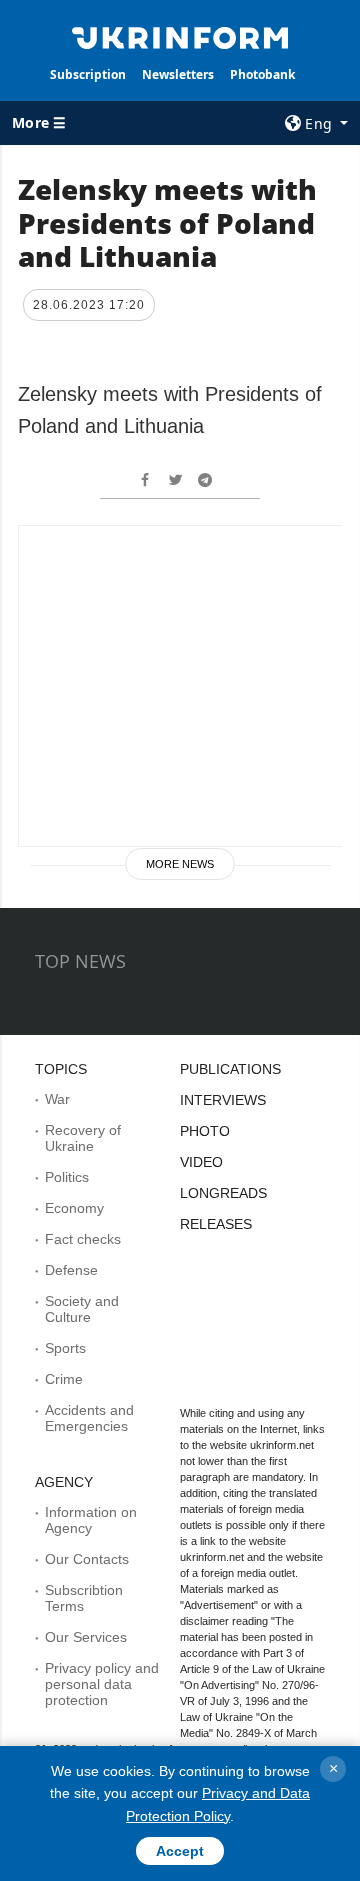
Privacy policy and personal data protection (102, 1684)
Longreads (223, 1193)
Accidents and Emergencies (89, 1418)
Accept (180, 1851)
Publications (230, 1069)
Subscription (88, 74)
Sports (65, 1348)
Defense (71, 1270)
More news (180, 864)
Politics (67, 1177)
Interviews (223, 1100)
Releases (216, 1224)
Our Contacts (87, 1559)
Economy (74, 1208)
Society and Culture (82, 1309)
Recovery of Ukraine (83, 1138)
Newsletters (178, 74)
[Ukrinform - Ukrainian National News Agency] (180, 36)
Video (201, 1162)
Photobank (262, 74)
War (57, 1099)
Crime (64, 1379)
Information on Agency (91, 1520)
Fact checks (83, 1239)
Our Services (86, 1637)
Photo (205, 1131)
